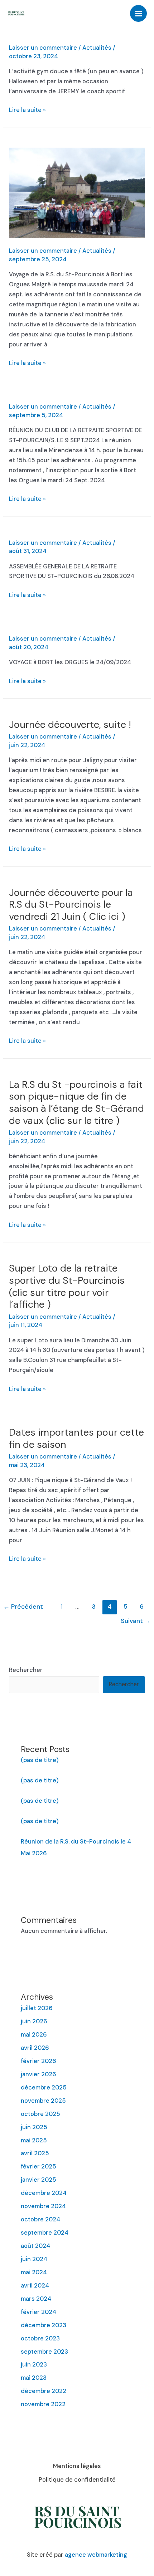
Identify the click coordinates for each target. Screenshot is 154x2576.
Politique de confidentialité (77, 2480)
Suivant (136, 1621)
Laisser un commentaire (43, 48)
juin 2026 (34, 2021)
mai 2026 (34, 2035)
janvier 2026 (38, 2074)
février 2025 (38, 2167)
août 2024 (35, 2246)
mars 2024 (36, 2299)
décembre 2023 (44, 2325)
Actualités (97, 48)
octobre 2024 (40, 2219)
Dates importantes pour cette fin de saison (76, 1438)
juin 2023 (34, 2365)
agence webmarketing (96, 2555)
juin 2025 (34, 2127)
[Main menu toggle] (138, 13)
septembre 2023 (44, 2352)
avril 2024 (35, 2286)
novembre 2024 (43, 2206)
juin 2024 (34, 2259)
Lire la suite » (27, 110)
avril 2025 (35, 2153)
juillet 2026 (37, 2008)
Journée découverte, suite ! (70, 724)
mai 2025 (34, 2140)
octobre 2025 (40, 2114)
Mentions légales (77, 2466)
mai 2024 (34, 2272)
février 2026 (38, 2061)
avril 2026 (35, 2048)
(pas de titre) (40, 1760)
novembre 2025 (43, 2101)
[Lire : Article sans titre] (77, 193)
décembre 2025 (44, 2088)
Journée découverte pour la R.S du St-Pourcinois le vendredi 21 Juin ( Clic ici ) (71, 904)
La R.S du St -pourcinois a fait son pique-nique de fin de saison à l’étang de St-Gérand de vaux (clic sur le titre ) (76, 1102)
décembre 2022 (44, 2391)
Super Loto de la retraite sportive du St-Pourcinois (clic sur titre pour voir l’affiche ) (67, 1286)
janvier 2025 (38, 2180)
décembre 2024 (44, 2193)
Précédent (23, 1607)
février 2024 (38, 2312)
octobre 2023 (40, 2338)
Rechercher (26, 1670)
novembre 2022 (43, 2404)
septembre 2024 (45, 2233)
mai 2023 (34, 2378)
